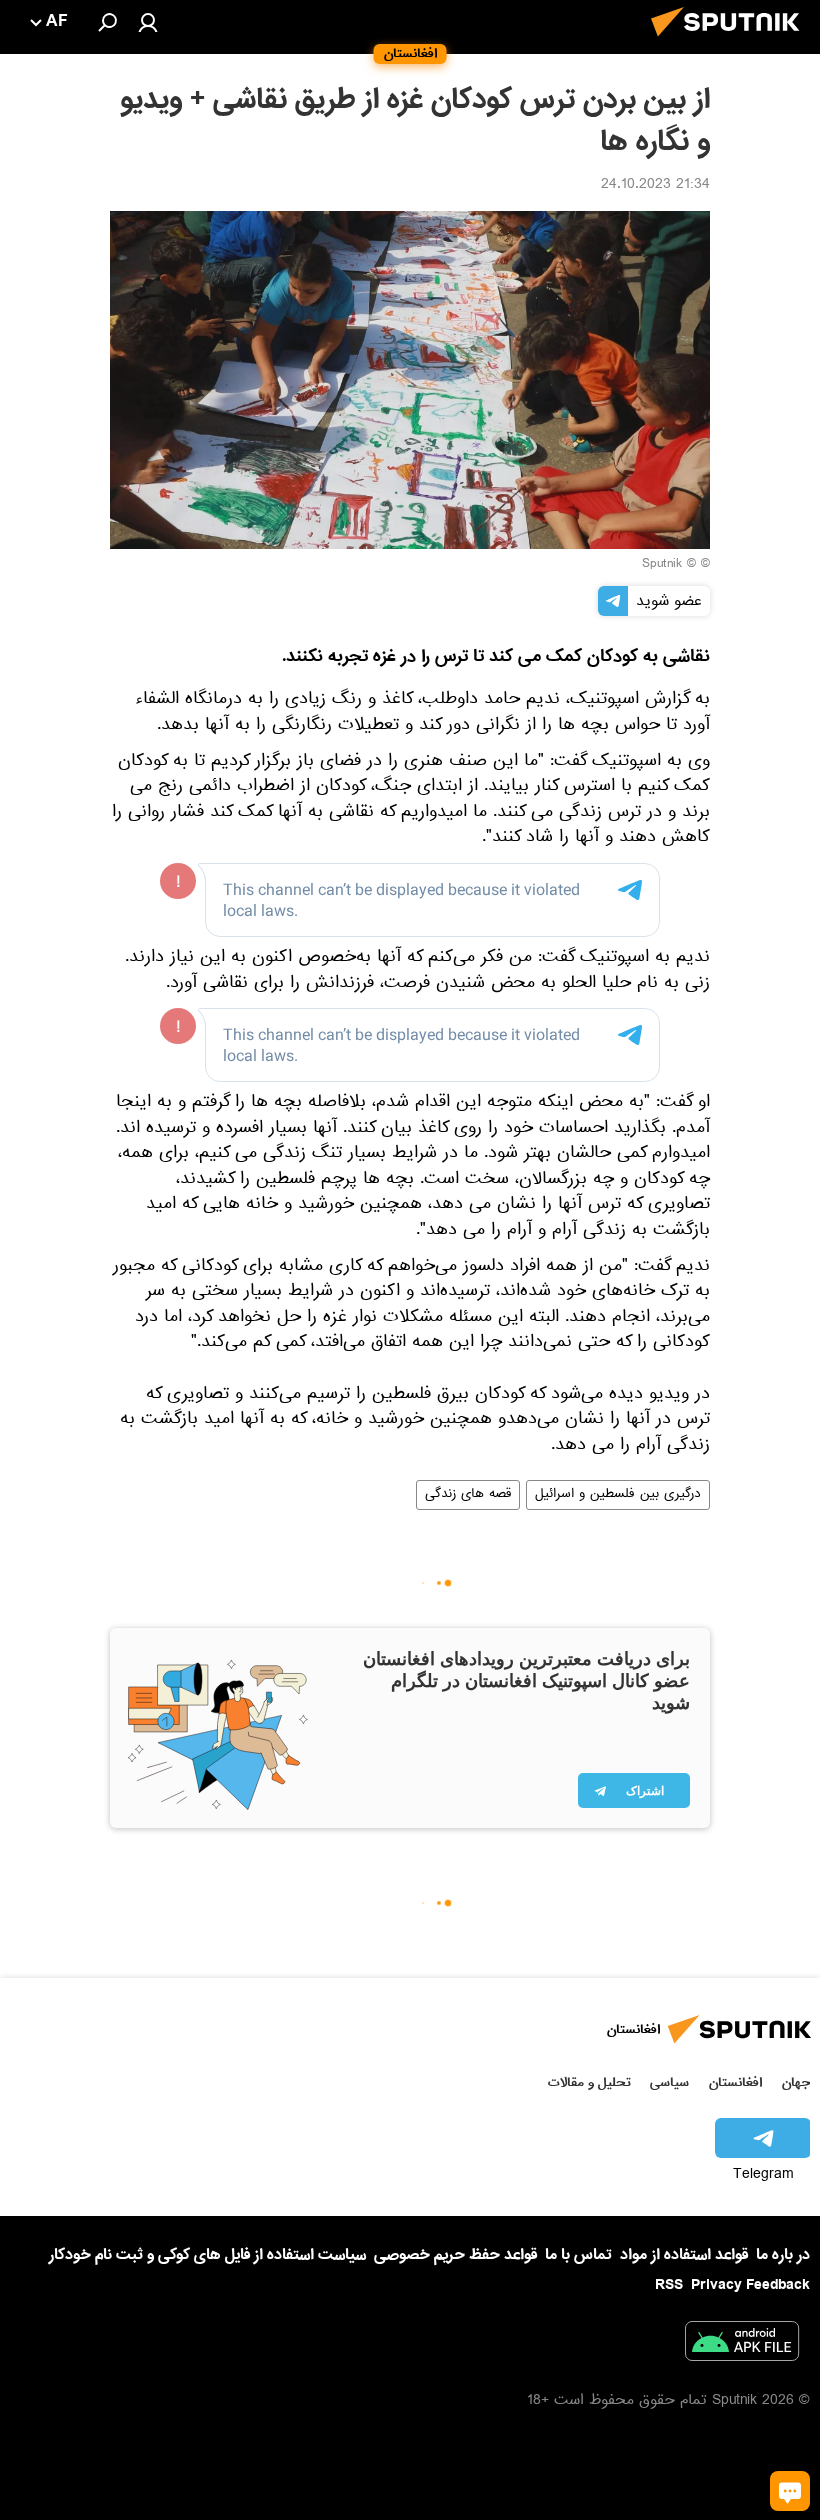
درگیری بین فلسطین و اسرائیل (618, 1495)
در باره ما (783, 2255)
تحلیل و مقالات (589, 2082)
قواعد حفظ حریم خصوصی (455, 2255)
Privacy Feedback (750, 2285)
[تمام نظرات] (790, 2491)
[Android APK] (742, 2345)
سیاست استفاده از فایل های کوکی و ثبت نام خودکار (207, 2255)
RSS (669, 2285)
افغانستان (735, 2082)
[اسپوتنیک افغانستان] (731, 42)
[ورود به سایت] (148, 22)
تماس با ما (578, 2255)
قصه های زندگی (468, 1495)
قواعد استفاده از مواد (684, 2255)
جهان (796, 2082)
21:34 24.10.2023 (655, 186)
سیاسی (669, 2082)
